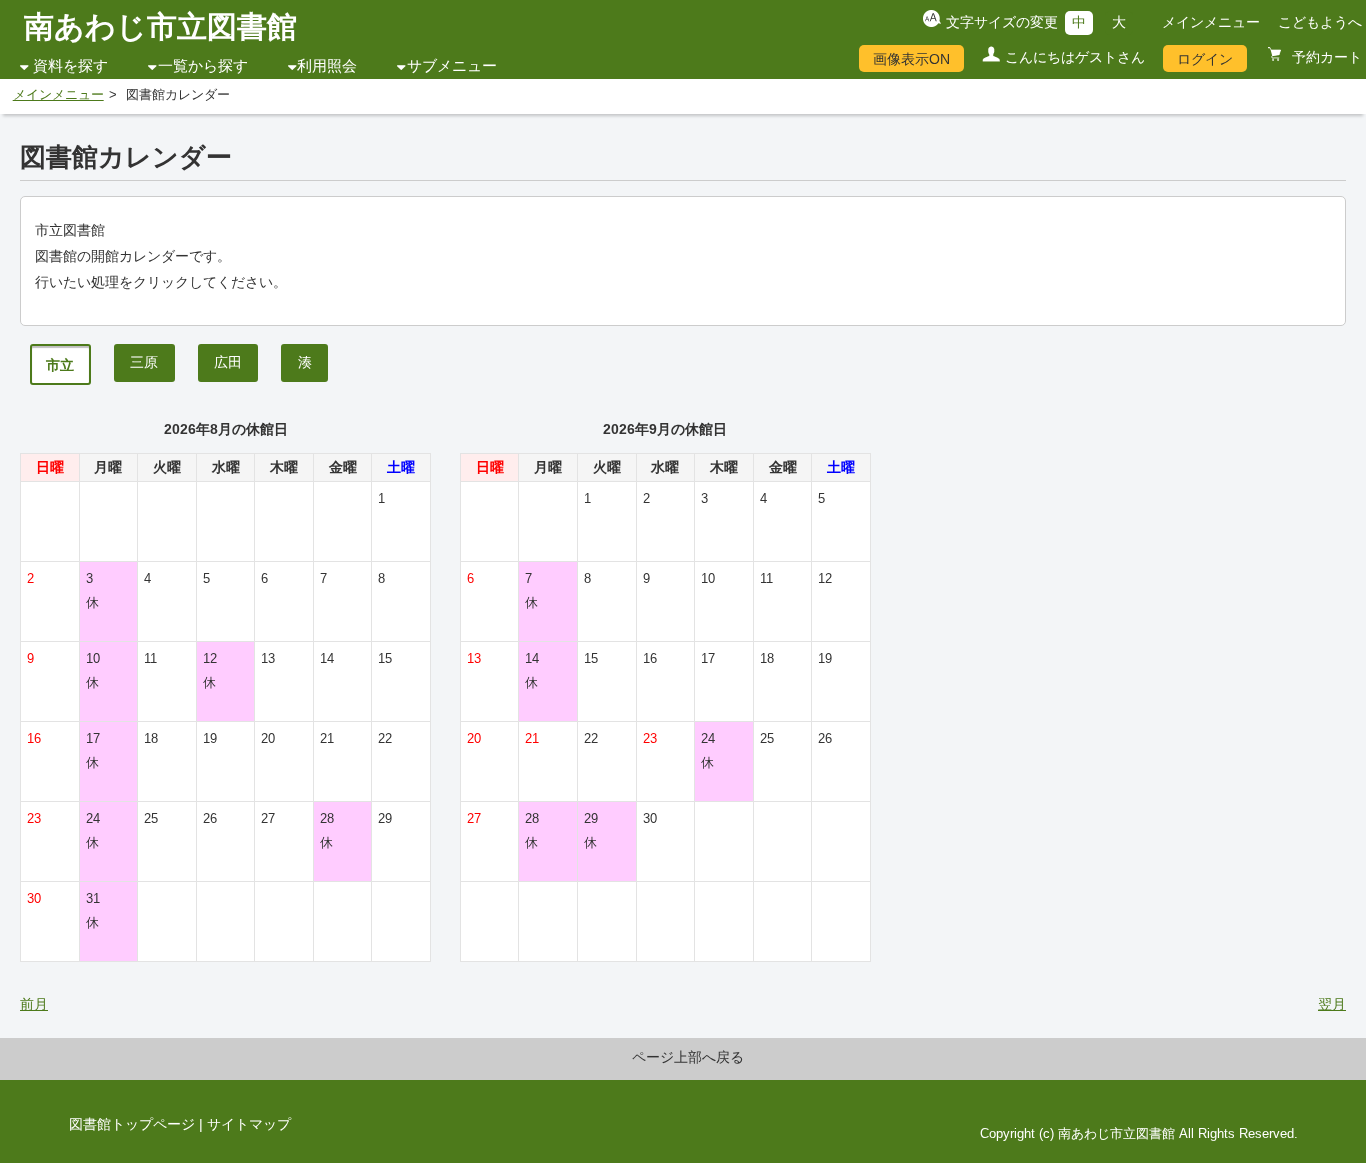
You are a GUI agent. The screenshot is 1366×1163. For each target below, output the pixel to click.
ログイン (1205, 59)
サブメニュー (452, 66)
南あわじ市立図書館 (160, 26)
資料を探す (70, 66)
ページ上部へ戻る (688, 1057)
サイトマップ (249, 1124)
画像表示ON (911, 59)
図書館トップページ (132, 1124)
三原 (144, 362)
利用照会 (327, 66)
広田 (228, 362)
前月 (34, 1004)
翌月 (1332, 1004)
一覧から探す (203, 66)
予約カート (1325, 57)
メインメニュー (1211, 22)
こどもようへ (1320, 22)
